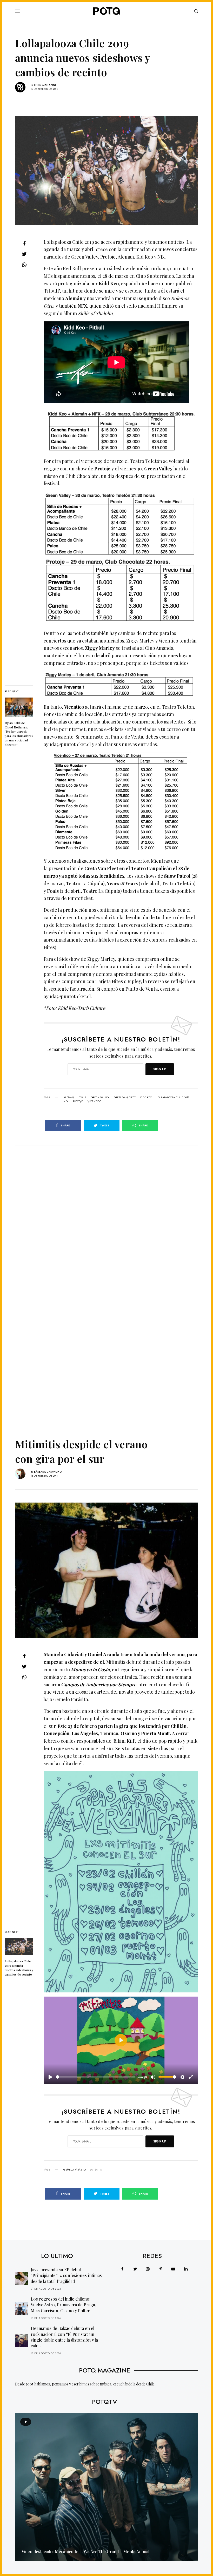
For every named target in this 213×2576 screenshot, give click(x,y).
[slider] (96, 2077)
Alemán (69, 1098)
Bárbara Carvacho (48, 1472)
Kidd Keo (146, 1098)
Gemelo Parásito (75, 2170)
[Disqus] (106, 1211)
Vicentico (94, 1101)
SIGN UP (160, 1069)
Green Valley (100, 1098)
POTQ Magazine (45, 85)
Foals (82, 1098)
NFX (66, 1101)
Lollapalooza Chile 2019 (173, 1098)
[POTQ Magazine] (106, 11)
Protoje (78, 1101)
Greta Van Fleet (125, 1098)
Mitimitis (96, 2170)
